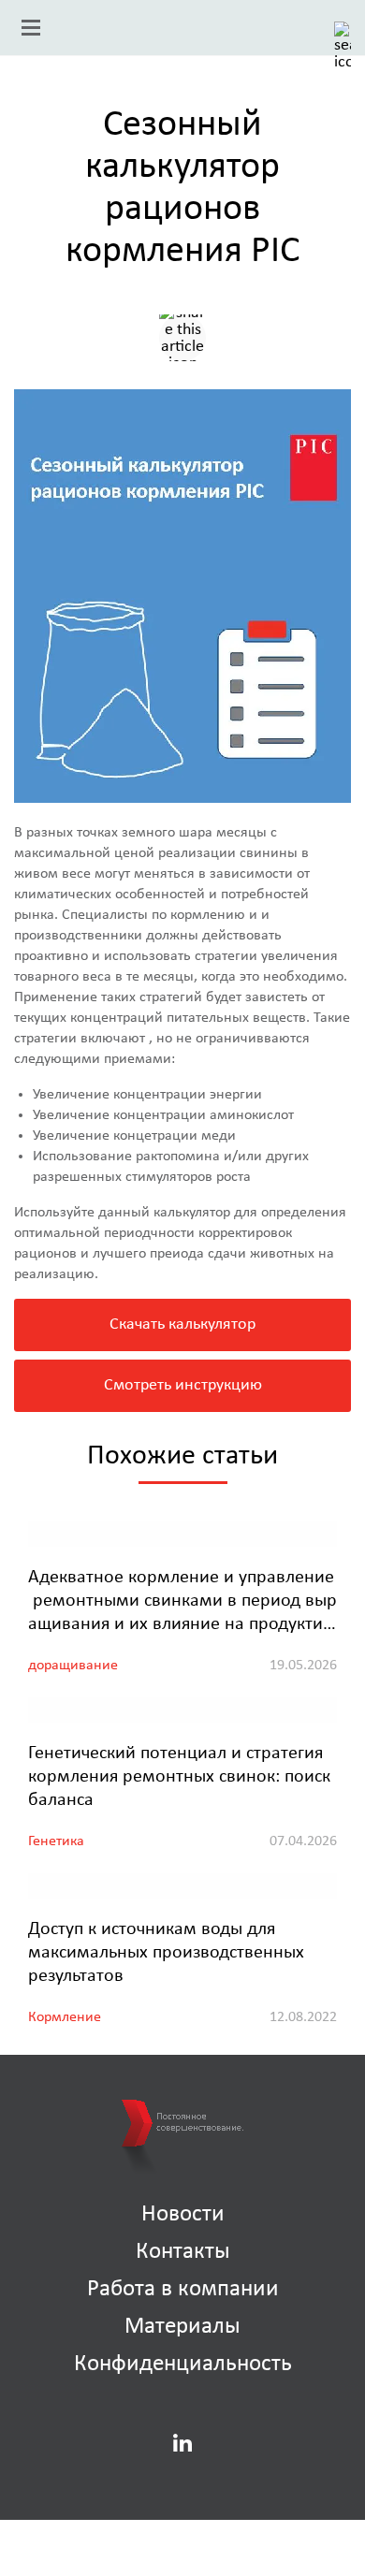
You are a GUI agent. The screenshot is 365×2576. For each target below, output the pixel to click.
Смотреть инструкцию (183, 1385)
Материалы (182, 2326)
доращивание (73, 1665)
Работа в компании (183, 2288)
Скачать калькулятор (182, 1324)
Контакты (183, 2251)
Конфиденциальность (183, 2363)
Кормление (65, 2016)
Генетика (56, 1841)
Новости (183, 2213)
